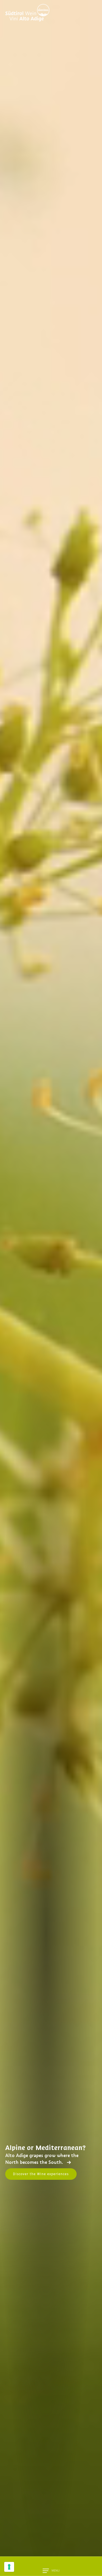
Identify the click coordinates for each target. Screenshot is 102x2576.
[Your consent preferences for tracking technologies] (9, 2567)
